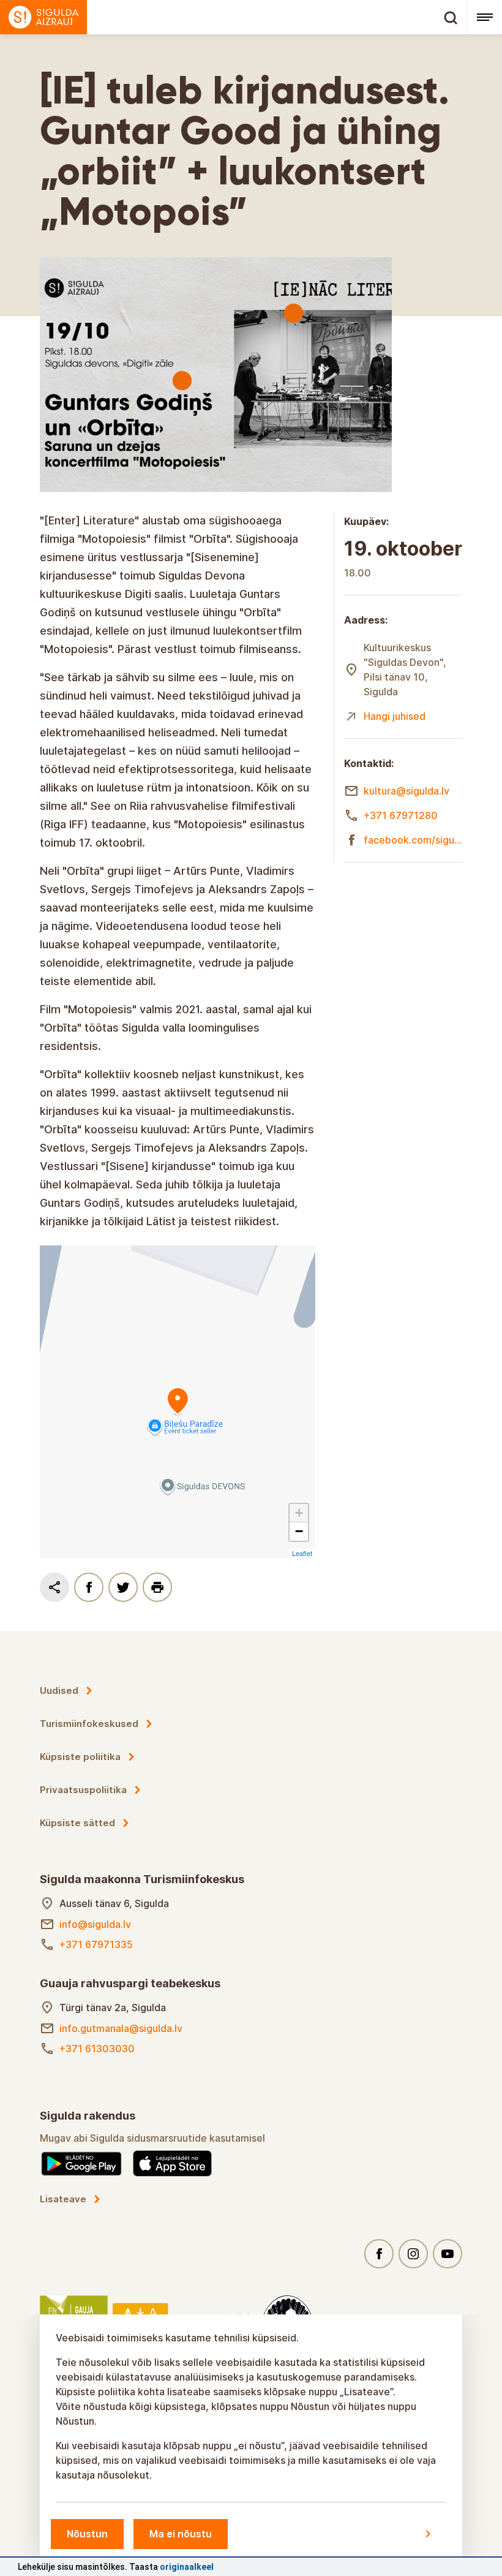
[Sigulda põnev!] (234, 17)
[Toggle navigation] (485, 17)
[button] (299, 1513)
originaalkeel (187, 2567)
